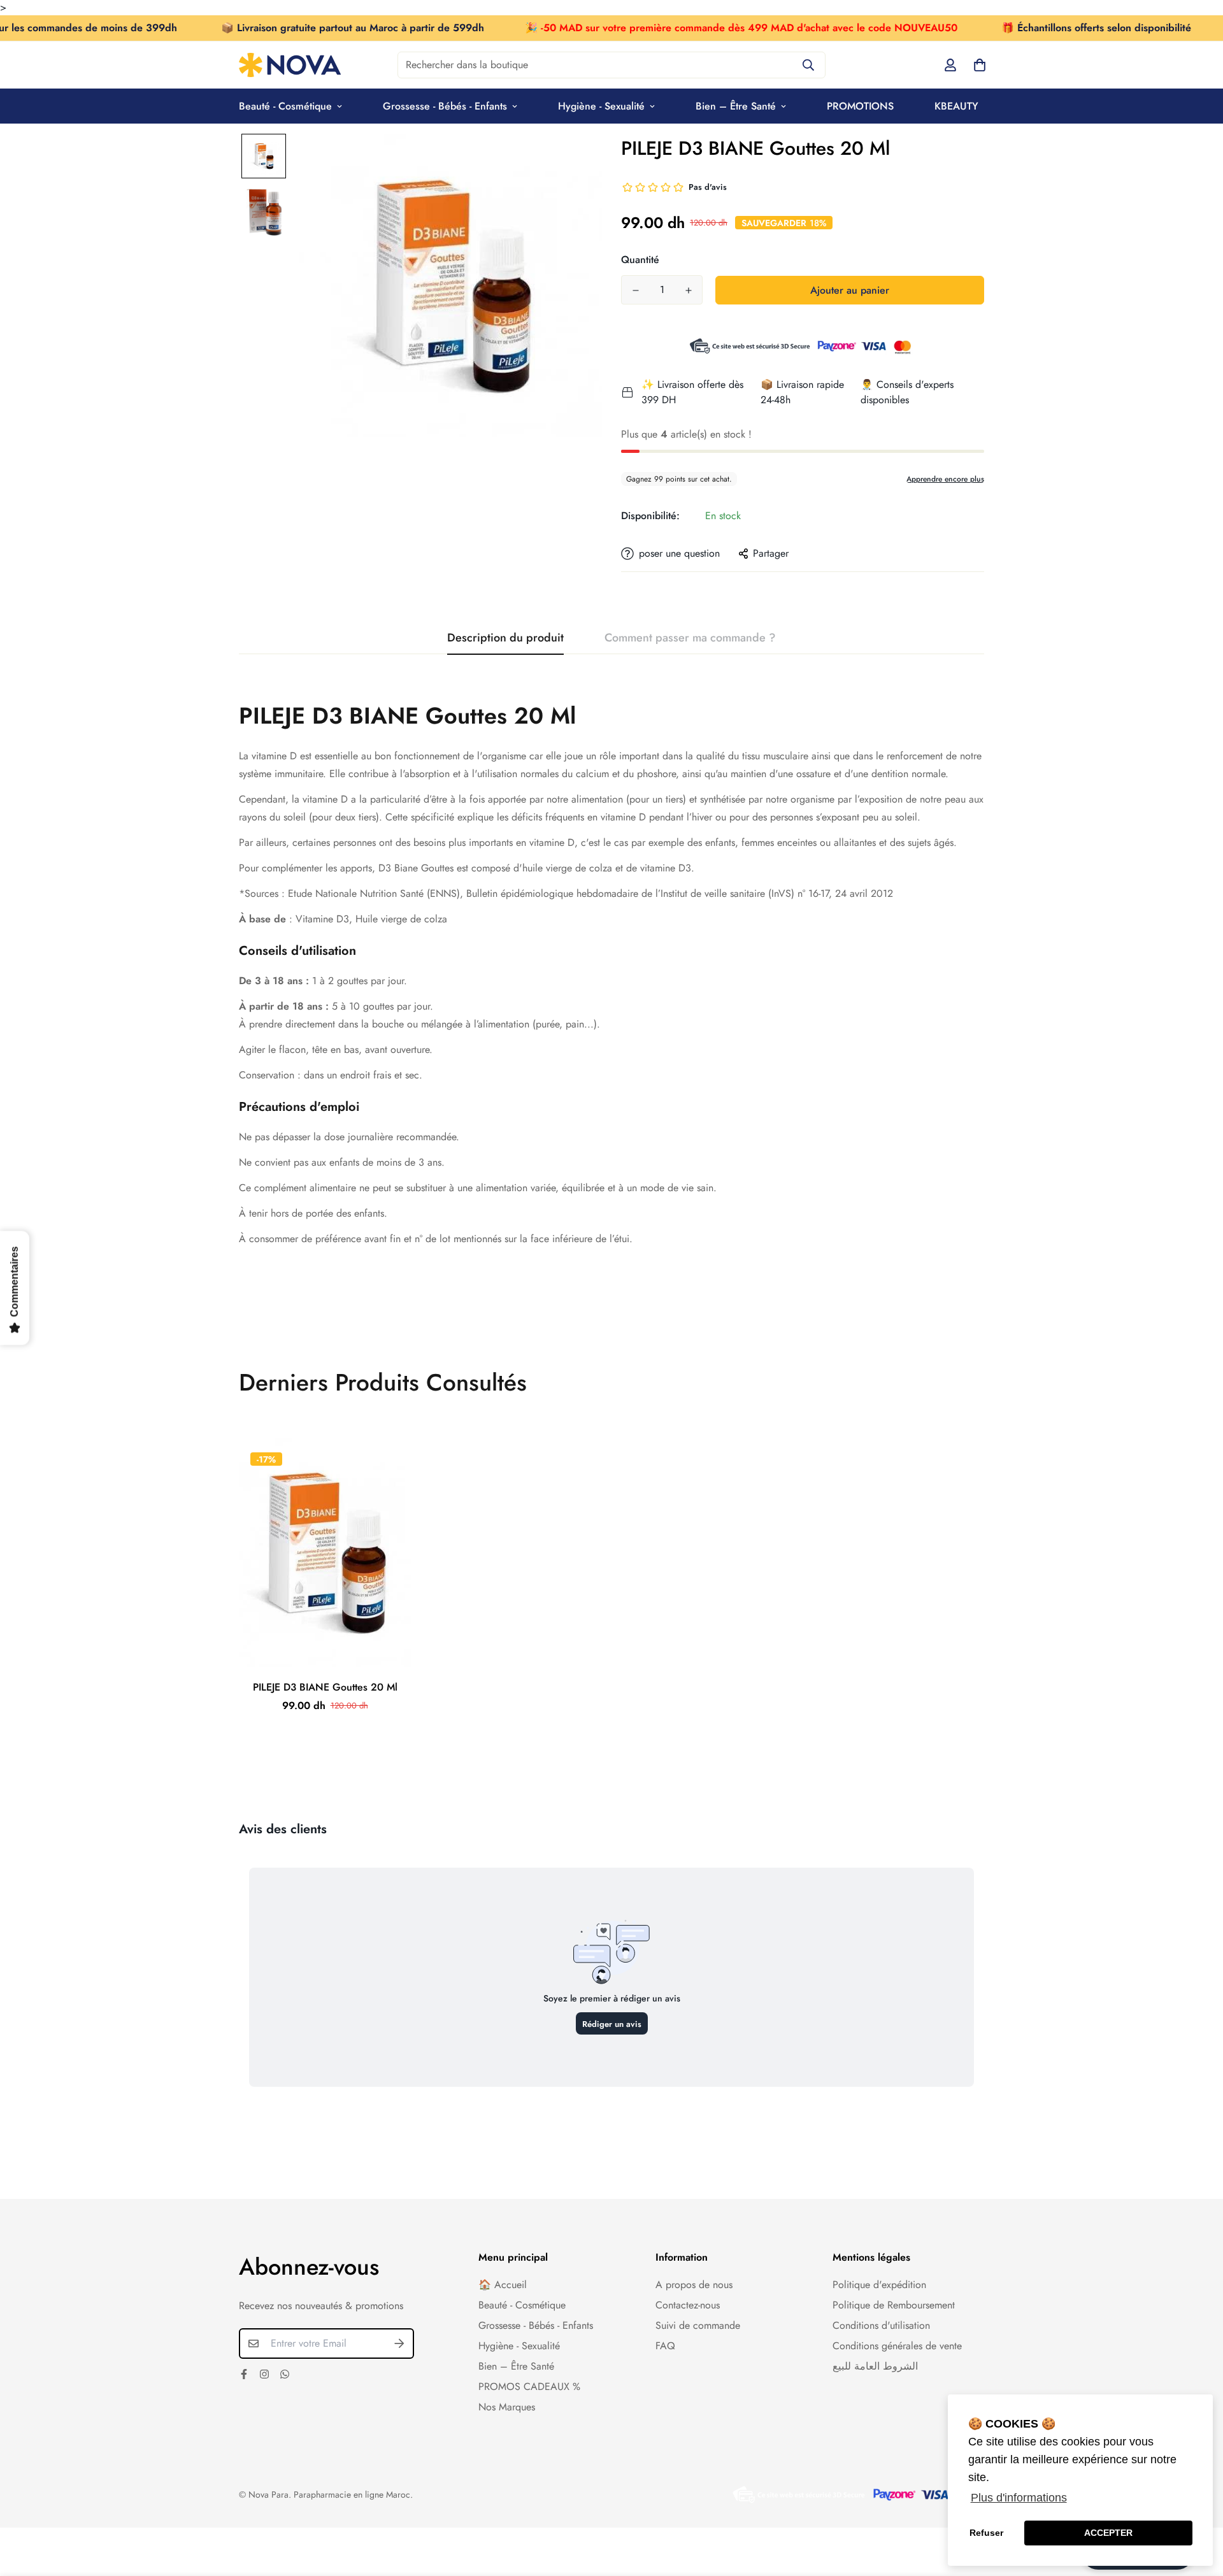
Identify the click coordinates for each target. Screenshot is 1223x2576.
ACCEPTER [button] (1108, 2533)
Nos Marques (507, 2407)
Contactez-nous (688, 2305)
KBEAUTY (956, 106)
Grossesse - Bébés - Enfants (445, 106)
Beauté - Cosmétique (285, 106)
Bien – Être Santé (736, 106)
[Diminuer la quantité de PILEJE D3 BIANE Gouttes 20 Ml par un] (635, 290)
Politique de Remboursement (894, 2305)
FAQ (665, 2346)
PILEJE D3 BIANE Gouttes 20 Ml (325, 1687)
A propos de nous (694, 2285)
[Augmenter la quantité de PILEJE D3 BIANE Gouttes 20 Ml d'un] (688, 290)
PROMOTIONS (860, 106)
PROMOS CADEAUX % (529, 2386)
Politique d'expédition (879, 2285)
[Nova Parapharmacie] (290, 65)
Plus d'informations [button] (1019, 2498)
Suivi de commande (698, 2325)
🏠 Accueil (503, 2285)
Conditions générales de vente (897, 2346)
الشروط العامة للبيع (875, 2366)
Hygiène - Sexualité (601, 106)
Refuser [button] (986, 2533)
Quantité (640, 260)
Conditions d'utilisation (881, 2325)
